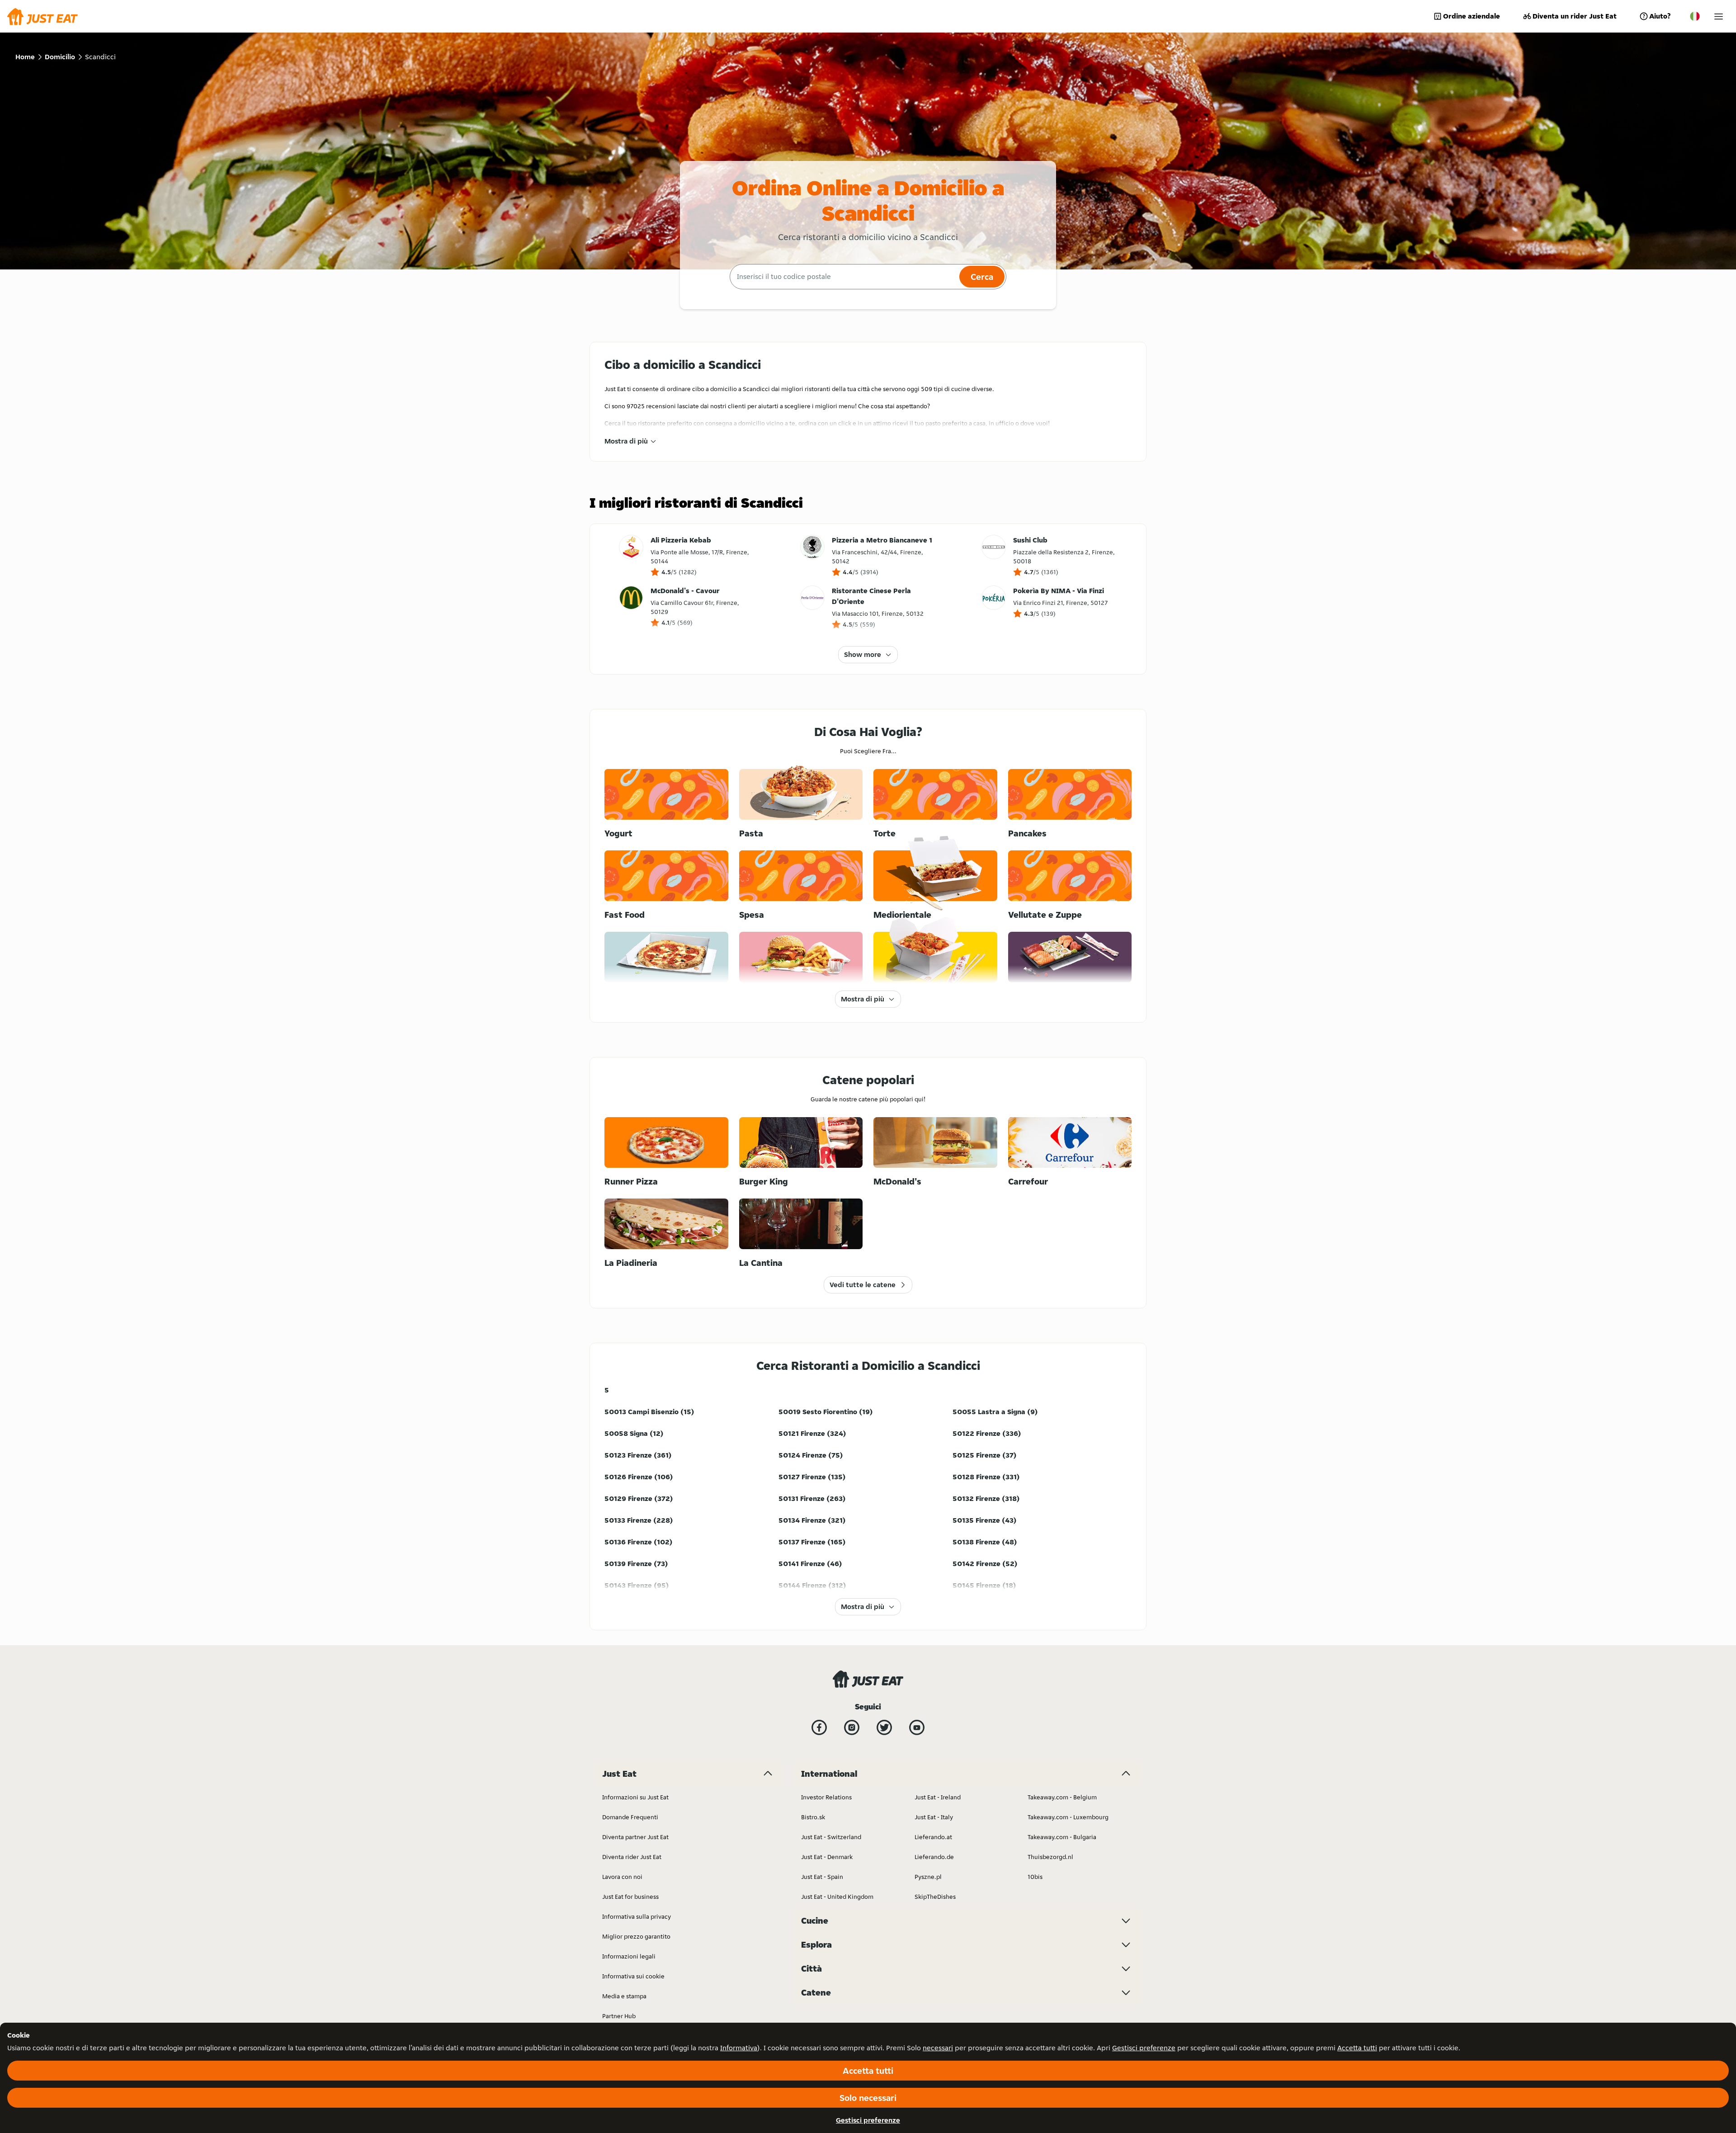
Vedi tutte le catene (863, 1285)
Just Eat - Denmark (827, 1857)
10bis (1035, 1877)
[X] (884, 1727)
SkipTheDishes (935, 1897)
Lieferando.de (934, 1857)
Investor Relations (826, 1797)
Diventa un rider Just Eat (1575, 16)
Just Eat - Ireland (938, 1797)
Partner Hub (619, 2016)
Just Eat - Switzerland (831, 1837)
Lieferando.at (933, 1837)
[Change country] (1695, 16)
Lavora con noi (622, 1877)
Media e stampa (624, 1996)
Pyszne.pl (928, 1877)
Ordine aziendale (1472, 16)
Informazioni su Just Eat (635, 1797)
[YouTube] (917, 1727)
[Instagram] (852, 1727)
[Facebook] (819, 1727)
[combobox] (843, 277)
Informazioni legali (629, 1956)
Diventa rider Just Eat (632, 1857)
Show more (863, 654)
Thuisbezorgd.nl (1050, 1857)
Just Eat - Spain (822, 1877)
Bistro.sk (813, 1817)
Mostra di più (626, 441)
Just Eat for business (630, 1897)
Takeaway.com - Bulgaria (1062, 1837)
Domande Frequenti (630, 1817)
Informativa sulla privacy (637, 1916)
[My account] (1719, 17)
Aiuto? (1660, 16)
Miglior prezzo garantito (636, 1936)
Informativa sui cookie (633, 1976)
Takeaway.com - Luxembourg (1068, 1817)
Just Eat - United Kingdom (837, 1897)
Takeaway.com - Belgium (1062, 1797)
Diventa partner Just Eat (635, 1837)
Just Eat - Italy (934, 1817)
